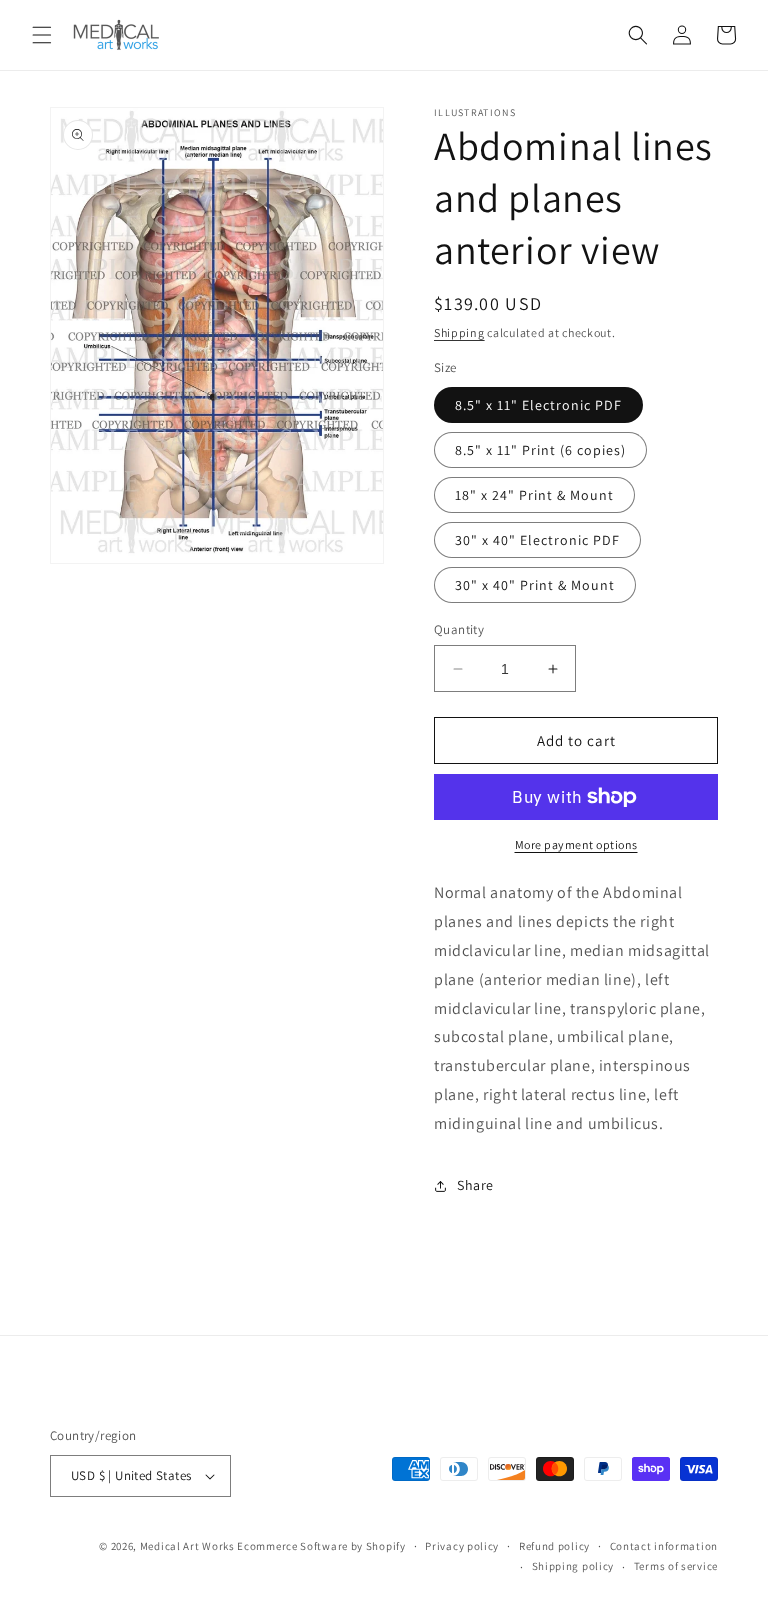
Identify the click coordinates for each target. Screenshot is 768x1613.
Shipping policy (573, 1566)
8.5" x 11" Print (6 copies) (540, 450)
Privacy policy (462, 1546)
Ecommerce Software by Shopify (321, 1546)
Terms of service (676, 1566)
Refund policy (554, 1546)
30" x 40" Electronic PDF (537, 540)
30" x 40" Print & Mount (535, 585)
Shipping (459, 332)
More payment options (576, 844)
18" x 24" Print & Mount (534, 495)
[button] (42, 35)
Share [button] (475, 1185)
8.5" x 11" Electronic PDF (538, 405)
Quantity (459, 629)
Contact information (664, 1546)
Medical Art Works (187, 1546)
